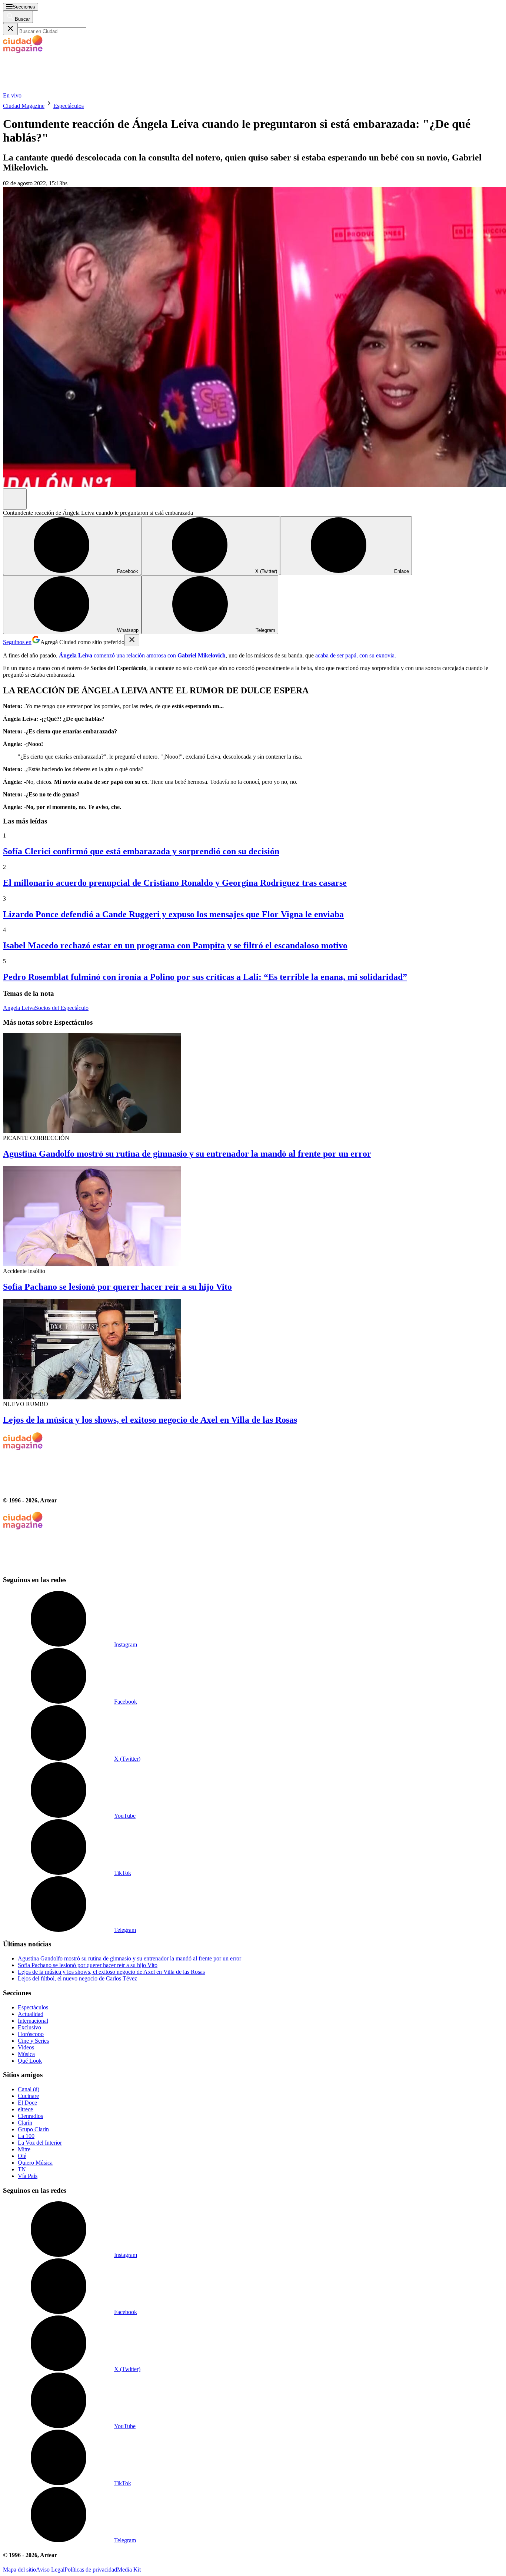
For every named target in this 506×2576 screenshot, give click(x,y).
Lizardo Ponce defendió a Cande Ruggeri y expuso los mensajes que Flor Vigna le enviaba (173, 914)
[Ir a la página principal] (59, 89)
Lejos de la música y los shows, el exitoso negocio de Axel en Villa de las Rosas (150, 1420)
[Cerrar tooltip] (132, 640)
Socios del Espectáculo (62, 1008)
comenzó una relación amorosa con (142, 655)
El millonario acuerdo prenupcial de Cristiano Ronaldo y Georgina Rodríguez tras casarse (175, 883)
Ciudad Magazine (24, 106)
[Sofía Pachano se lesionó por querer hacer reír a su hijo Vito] (253, 1217)
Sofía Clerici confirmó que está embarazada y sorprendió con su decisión (141, 851)
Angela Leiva (19, 1008)
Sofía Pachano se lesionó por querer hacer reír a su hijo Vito (117, 1287)
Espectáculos (69, 106)
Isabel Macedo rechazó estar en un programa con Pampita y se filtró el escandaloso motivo (175, 945)
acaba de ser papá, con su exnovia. (356, 655)
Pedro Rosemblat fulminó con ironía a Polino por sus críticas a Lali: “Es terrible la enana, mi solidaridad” (205, 977)
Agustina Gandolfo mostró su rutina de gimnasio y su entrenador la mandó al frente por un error (187, 1154)
